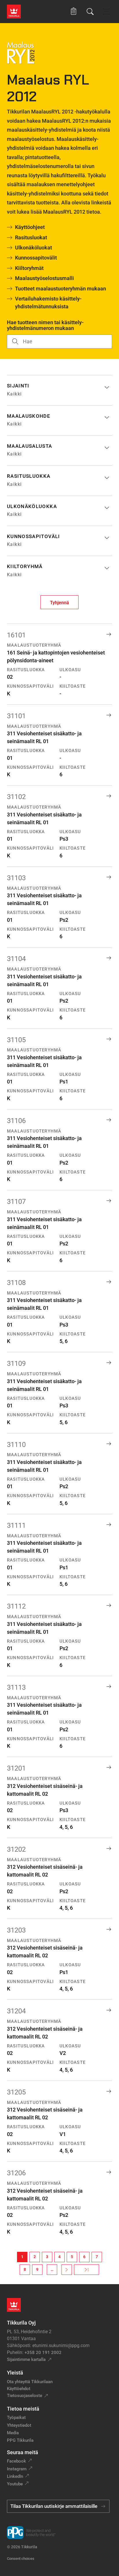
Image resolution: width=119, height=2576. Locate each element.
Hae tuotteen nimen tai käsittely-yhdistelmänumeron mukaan (45, 325)
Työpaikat (16, 2418)
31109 (16, 1363)
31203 (16, 1930)
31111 (16, 1525)
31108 (16, 1283)
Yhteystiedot (19, 2425)
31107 (16, 1202)
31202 (16, 1849)
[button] (74, 11)
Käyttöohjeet (30, 227)
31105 (16, 1040)
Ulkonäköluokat (34, 248)
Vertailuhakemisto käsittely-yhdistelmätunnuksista (48, 303)
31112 (16, 1606)
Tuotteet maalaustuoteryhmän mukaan (61, 289)
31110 (16, 1445)
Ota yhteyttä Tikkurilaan (30, 2382)
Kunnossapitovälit (36, 258)
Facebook (16, 2461)
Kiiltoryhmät (29, 268)
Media (13, 2433)
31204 (16, 2011)
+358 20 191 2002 (43, 2353)
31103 (16, 878)
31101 (16, 716)
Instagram (17, 2469)
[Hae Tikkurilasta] (90, 12)
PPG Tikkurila (20, 2440)
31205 (16, 2092)
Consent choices (21, 2559)
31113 (16, 1687)
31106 (16, 1121)
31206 (16, 2173)
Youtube (15, 2484)
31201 (16, 1768)
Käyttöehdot (19, 2389)
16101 (16, 635)
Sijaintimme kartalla (26, 2359)
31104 (16, 959)
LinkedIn (15, 2476)
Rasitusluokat (31, 237)
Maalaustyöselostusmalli (44, 278)
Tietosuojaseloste (25, 2396)
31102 (16, 797)
